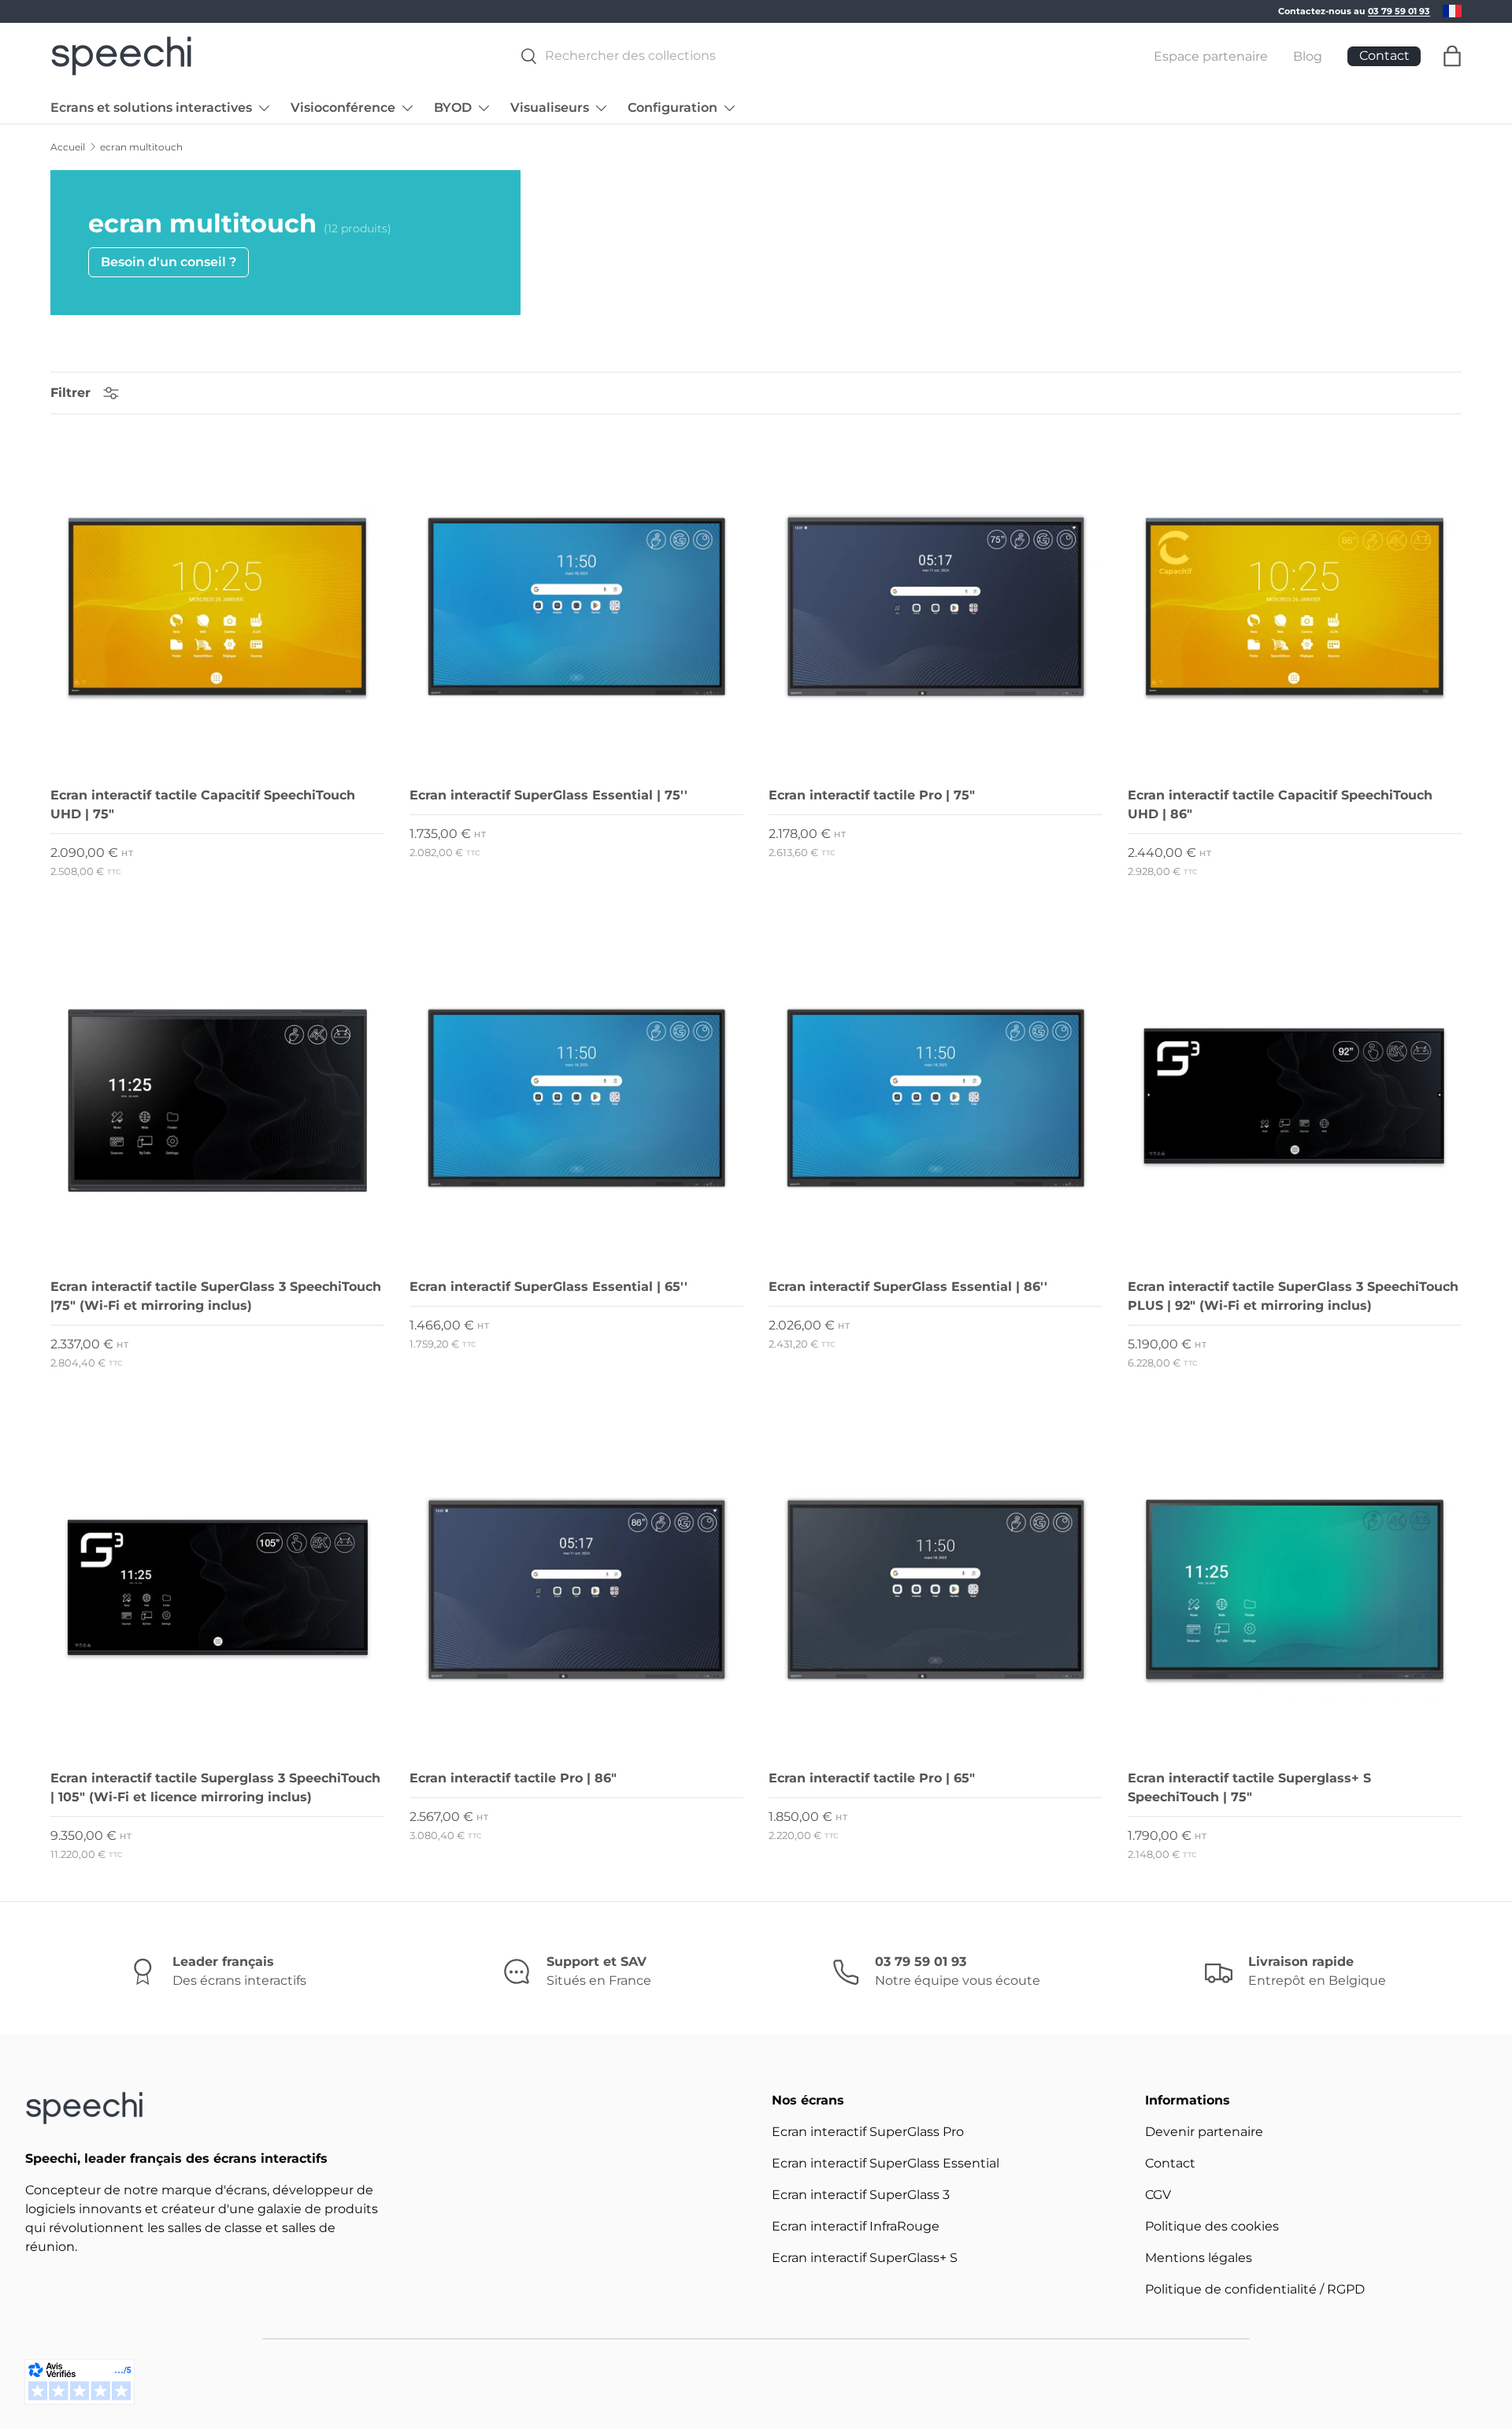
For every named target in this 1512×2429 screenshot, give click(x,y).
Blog (1308, 56)
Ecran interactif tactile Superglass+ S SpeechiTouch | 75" (1249, 1787)
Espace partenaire (1211, 56)
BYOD (453, 108)
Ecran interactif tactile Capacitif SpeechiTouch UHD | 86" (1280, 805)
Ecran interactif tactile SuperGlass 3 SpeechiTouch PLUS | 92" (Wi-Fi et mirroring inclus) (1293, 1296)
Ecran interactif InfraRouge (856, 2226)
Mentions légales (1199, 2258)
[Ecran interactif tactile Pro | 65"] (936, 1589)
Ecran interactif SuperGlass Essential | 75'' (548, 795)
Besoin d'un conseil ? (169, 262)
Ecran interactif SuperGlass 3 (861, 2195)
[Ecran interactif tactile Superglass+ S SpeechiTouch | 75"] (1295, 1589)
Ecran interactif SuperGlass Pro (868, 2132)
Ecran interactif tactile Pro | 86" (513, 1778)
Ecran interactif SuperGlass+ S (865, 2258)
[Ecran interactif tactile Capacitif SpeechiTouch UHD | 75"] (217, 606)
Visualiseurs (550, 108)
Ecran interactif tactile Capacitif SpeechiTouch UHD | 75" (203, 805)
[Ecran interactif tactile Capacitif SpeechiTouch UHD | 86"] (1295, 606)
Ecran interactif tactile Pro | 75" (872, 795)
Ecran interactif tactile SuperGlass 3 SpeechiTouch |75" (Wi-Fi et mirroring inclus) (216, 1296)
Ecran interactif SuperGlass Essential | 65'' (548, 1287)
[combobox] (810, 56)
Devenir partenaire (1204, 2132)
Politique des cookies (1212, 2226)
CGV (1158, 2195)
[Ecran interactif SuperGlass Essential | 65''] (576, 1098)
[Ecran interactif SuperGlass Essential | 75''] (576, 606)
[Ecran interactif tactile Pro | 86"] (576, 1589)
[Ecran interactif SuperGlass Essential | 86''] (936, 1098)
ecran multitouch (141, 147)
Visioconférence (343, 108)
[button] (1452, 56)
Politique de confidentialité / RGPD (1255, 2289)
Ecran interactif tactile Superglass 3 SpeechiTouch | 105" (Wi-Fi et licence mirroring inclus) (215, 1787)
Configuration (673, 108)
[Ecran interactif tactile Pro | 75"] (936, 606)
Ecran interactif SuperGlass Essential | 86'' (908, 1287)
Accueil (68, 147)
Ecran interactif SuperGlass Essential (886, 2163)
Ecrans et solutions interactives (151, 108)
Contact (1170, 2163)
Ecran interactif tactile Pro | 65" (872, 1778)
